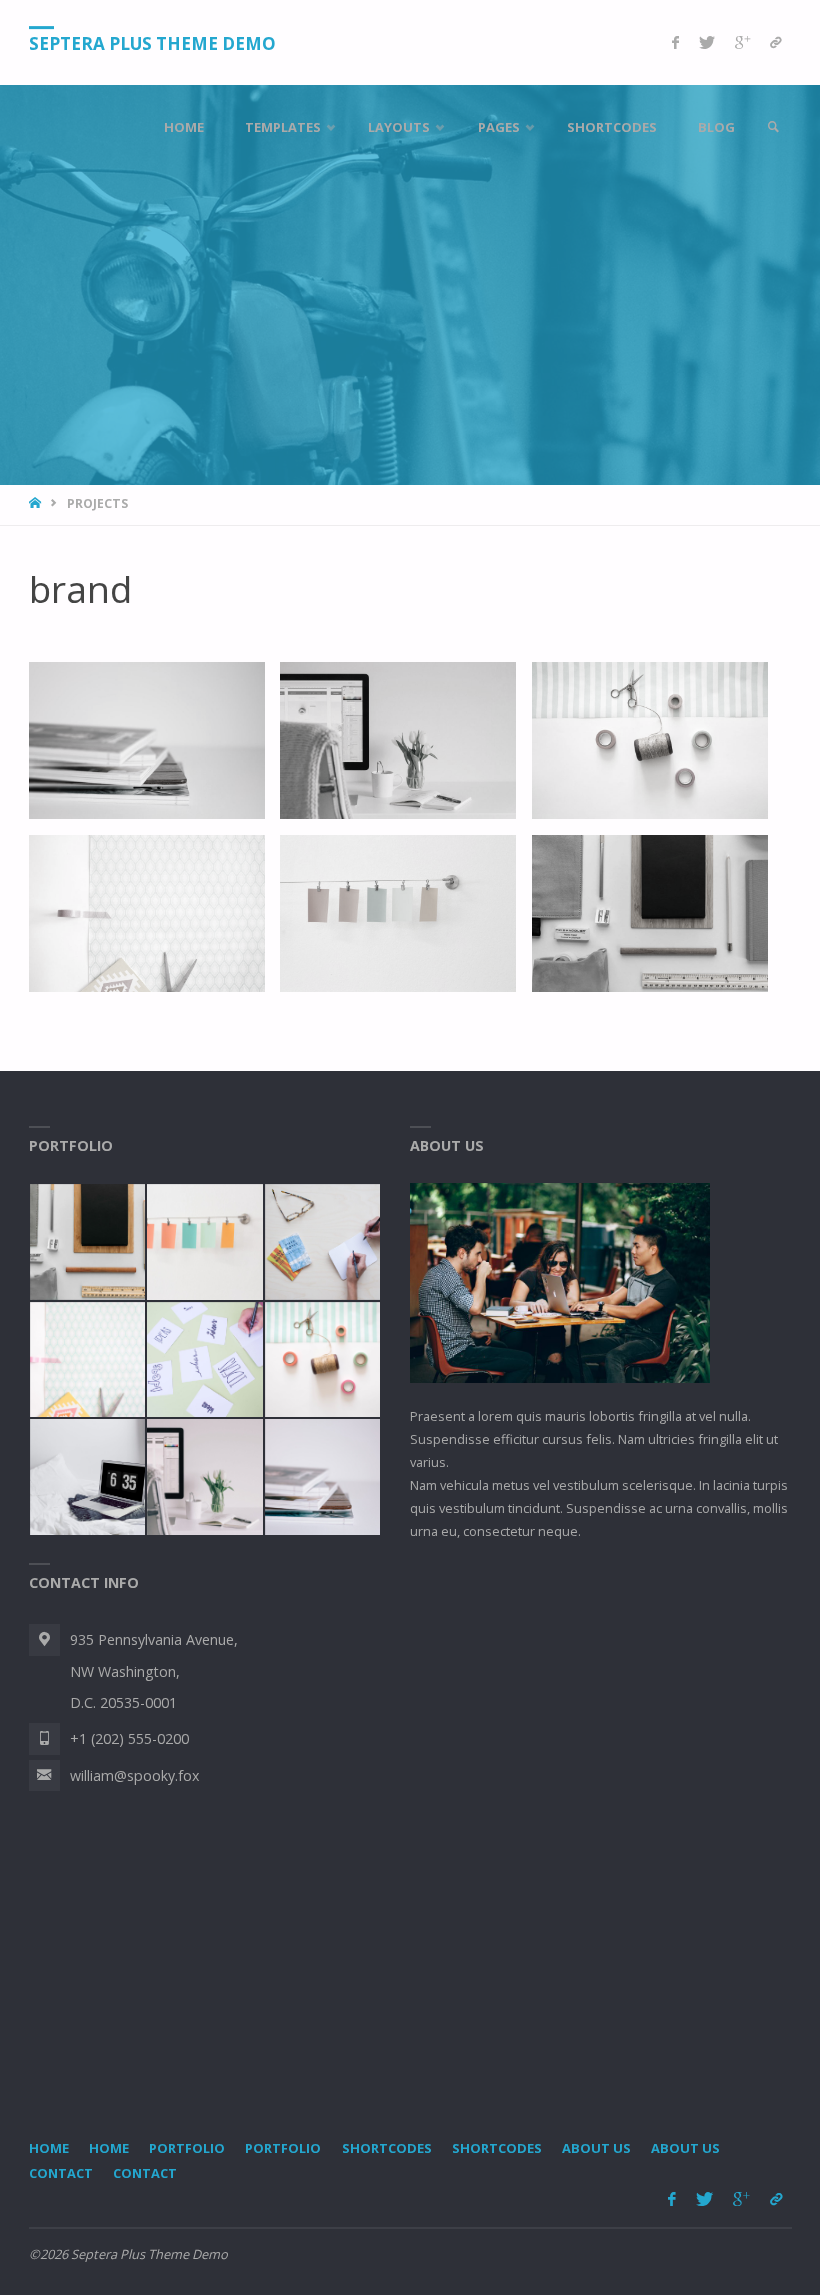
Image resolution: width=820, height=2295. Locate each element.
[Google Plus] (742, 42)
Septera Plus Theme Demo (152, 43)
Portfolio (187, 2148)
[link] (773, 127)
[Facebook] (675, 42)
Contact (61, 2173)
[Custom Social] (776, 42)
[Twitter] (707, 42)
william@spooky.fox (134, 1775)
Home (49, 2148)
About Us (596, 2148)
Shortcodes (387, 2148)
